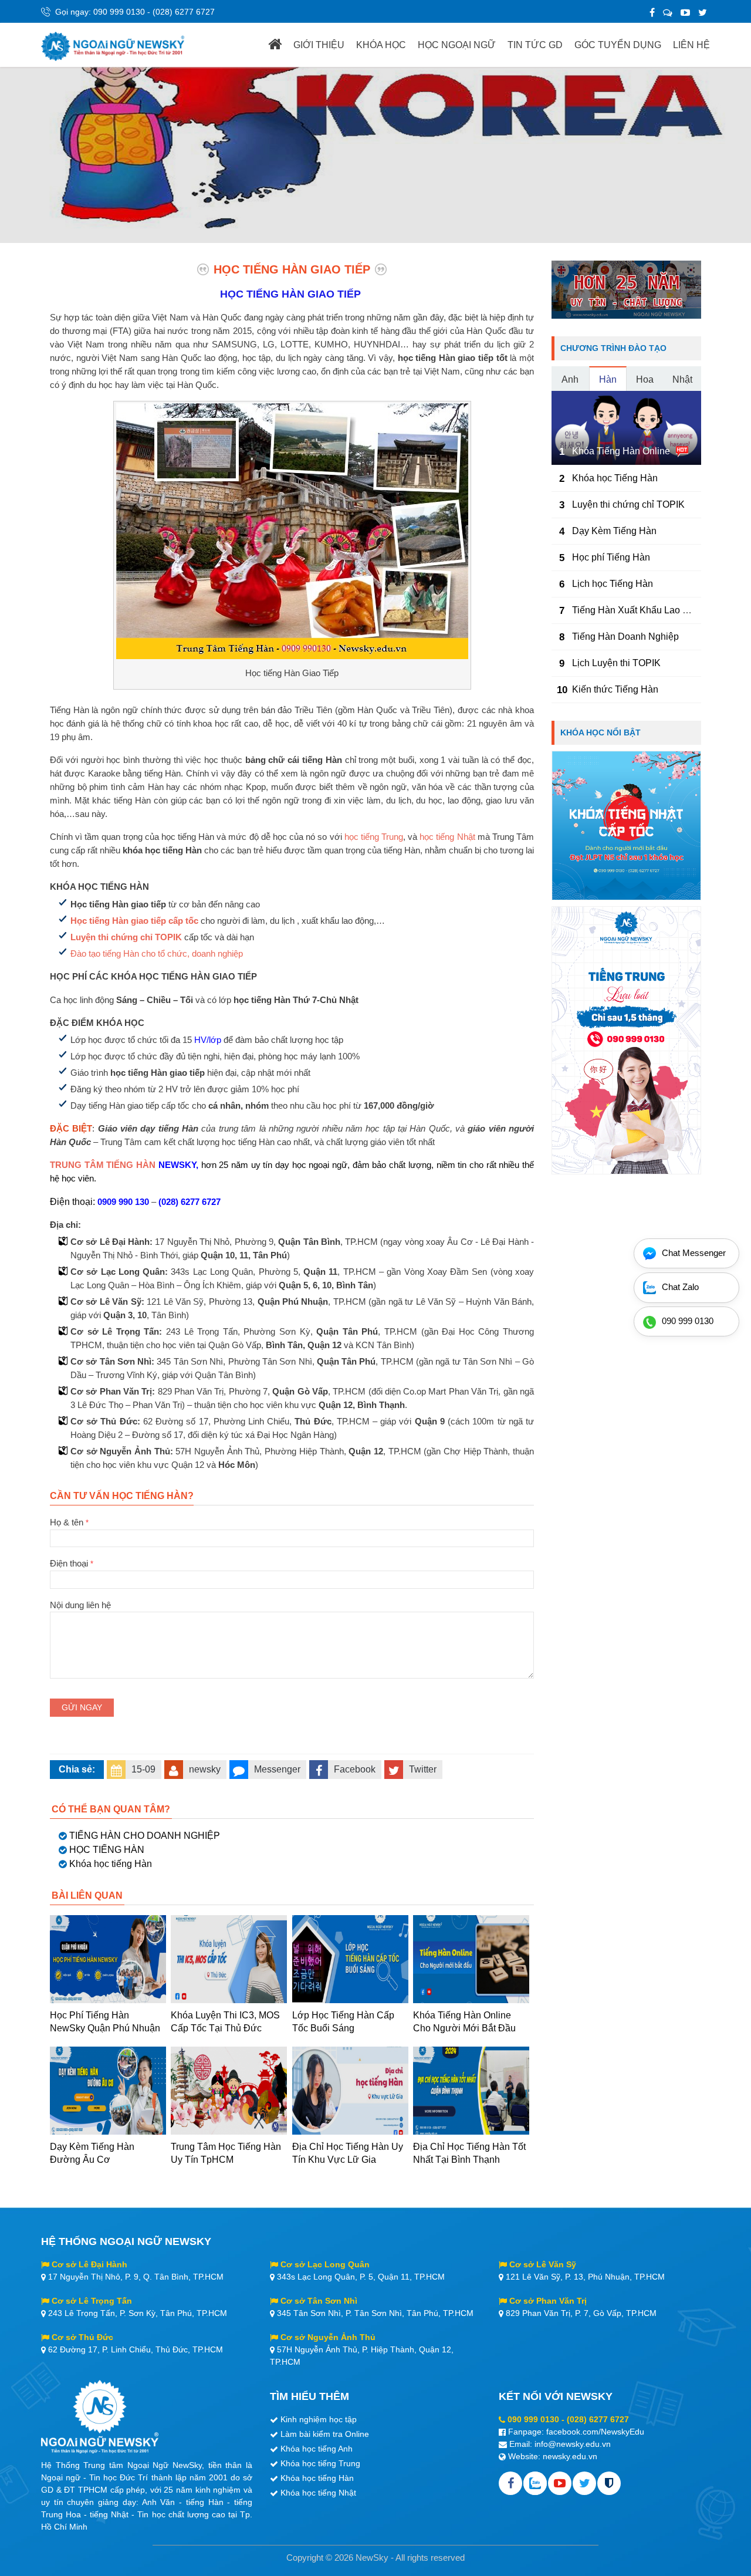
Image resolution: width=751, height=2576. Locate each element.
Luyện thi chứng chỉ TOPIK (126, 937)
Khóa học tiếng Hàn (111, 1864)
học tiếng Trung (374, 837)
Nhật (682, 379)
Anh (570, 379)
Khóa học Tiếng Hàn (615, 478)
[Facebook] (652, 13)
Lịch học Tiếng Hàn (613, 584)
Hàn (608, 379)
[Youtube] (560, 2483)
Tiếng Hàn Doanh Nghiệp (625, 637)
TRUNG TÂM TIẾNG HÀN (103, 1165)
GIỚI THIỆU (319, 45)
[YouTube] (685, 13)
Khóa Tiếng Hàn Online (621, 451)
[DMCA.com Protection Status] (609, 2483)
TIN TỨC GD (535, 45)
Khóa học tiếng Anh (317, 2449)
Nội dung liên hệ (80, 1605)
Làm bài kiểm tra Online (325, 2434)
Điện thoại (72, 1563)
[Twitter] (703, 13)
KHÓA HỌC (381, 45)
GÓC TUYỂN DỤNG (618, 45)
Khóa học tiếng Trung (320, 2463)
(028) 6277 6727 (184, 12)
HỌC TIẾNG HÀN (107, 1850)
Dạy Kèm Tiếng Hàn (614, 531)
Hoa (645, 379)
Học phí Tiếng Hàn (611, 557)
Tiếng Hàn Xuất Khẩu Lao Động (639, 610)
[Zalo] (668, 13)
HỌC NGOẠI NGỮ (457, 45)
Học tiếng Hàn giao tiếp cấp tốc (134, 921)
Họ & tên (69, 1522)
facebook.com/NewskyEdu (595, 2432)
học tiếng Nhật (447, 837)
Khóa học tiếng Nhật (318, 2493)
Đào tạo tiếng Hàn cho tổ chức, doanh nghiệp (157, 953)
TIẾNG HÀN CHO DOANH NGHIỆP (145, 1836)
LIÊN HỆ (691, 45)
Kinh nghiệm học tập (319, 2419)
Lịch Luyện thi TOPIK (616, 663)
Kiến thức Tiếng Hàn (615, 689)
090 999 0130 (119, 12)
